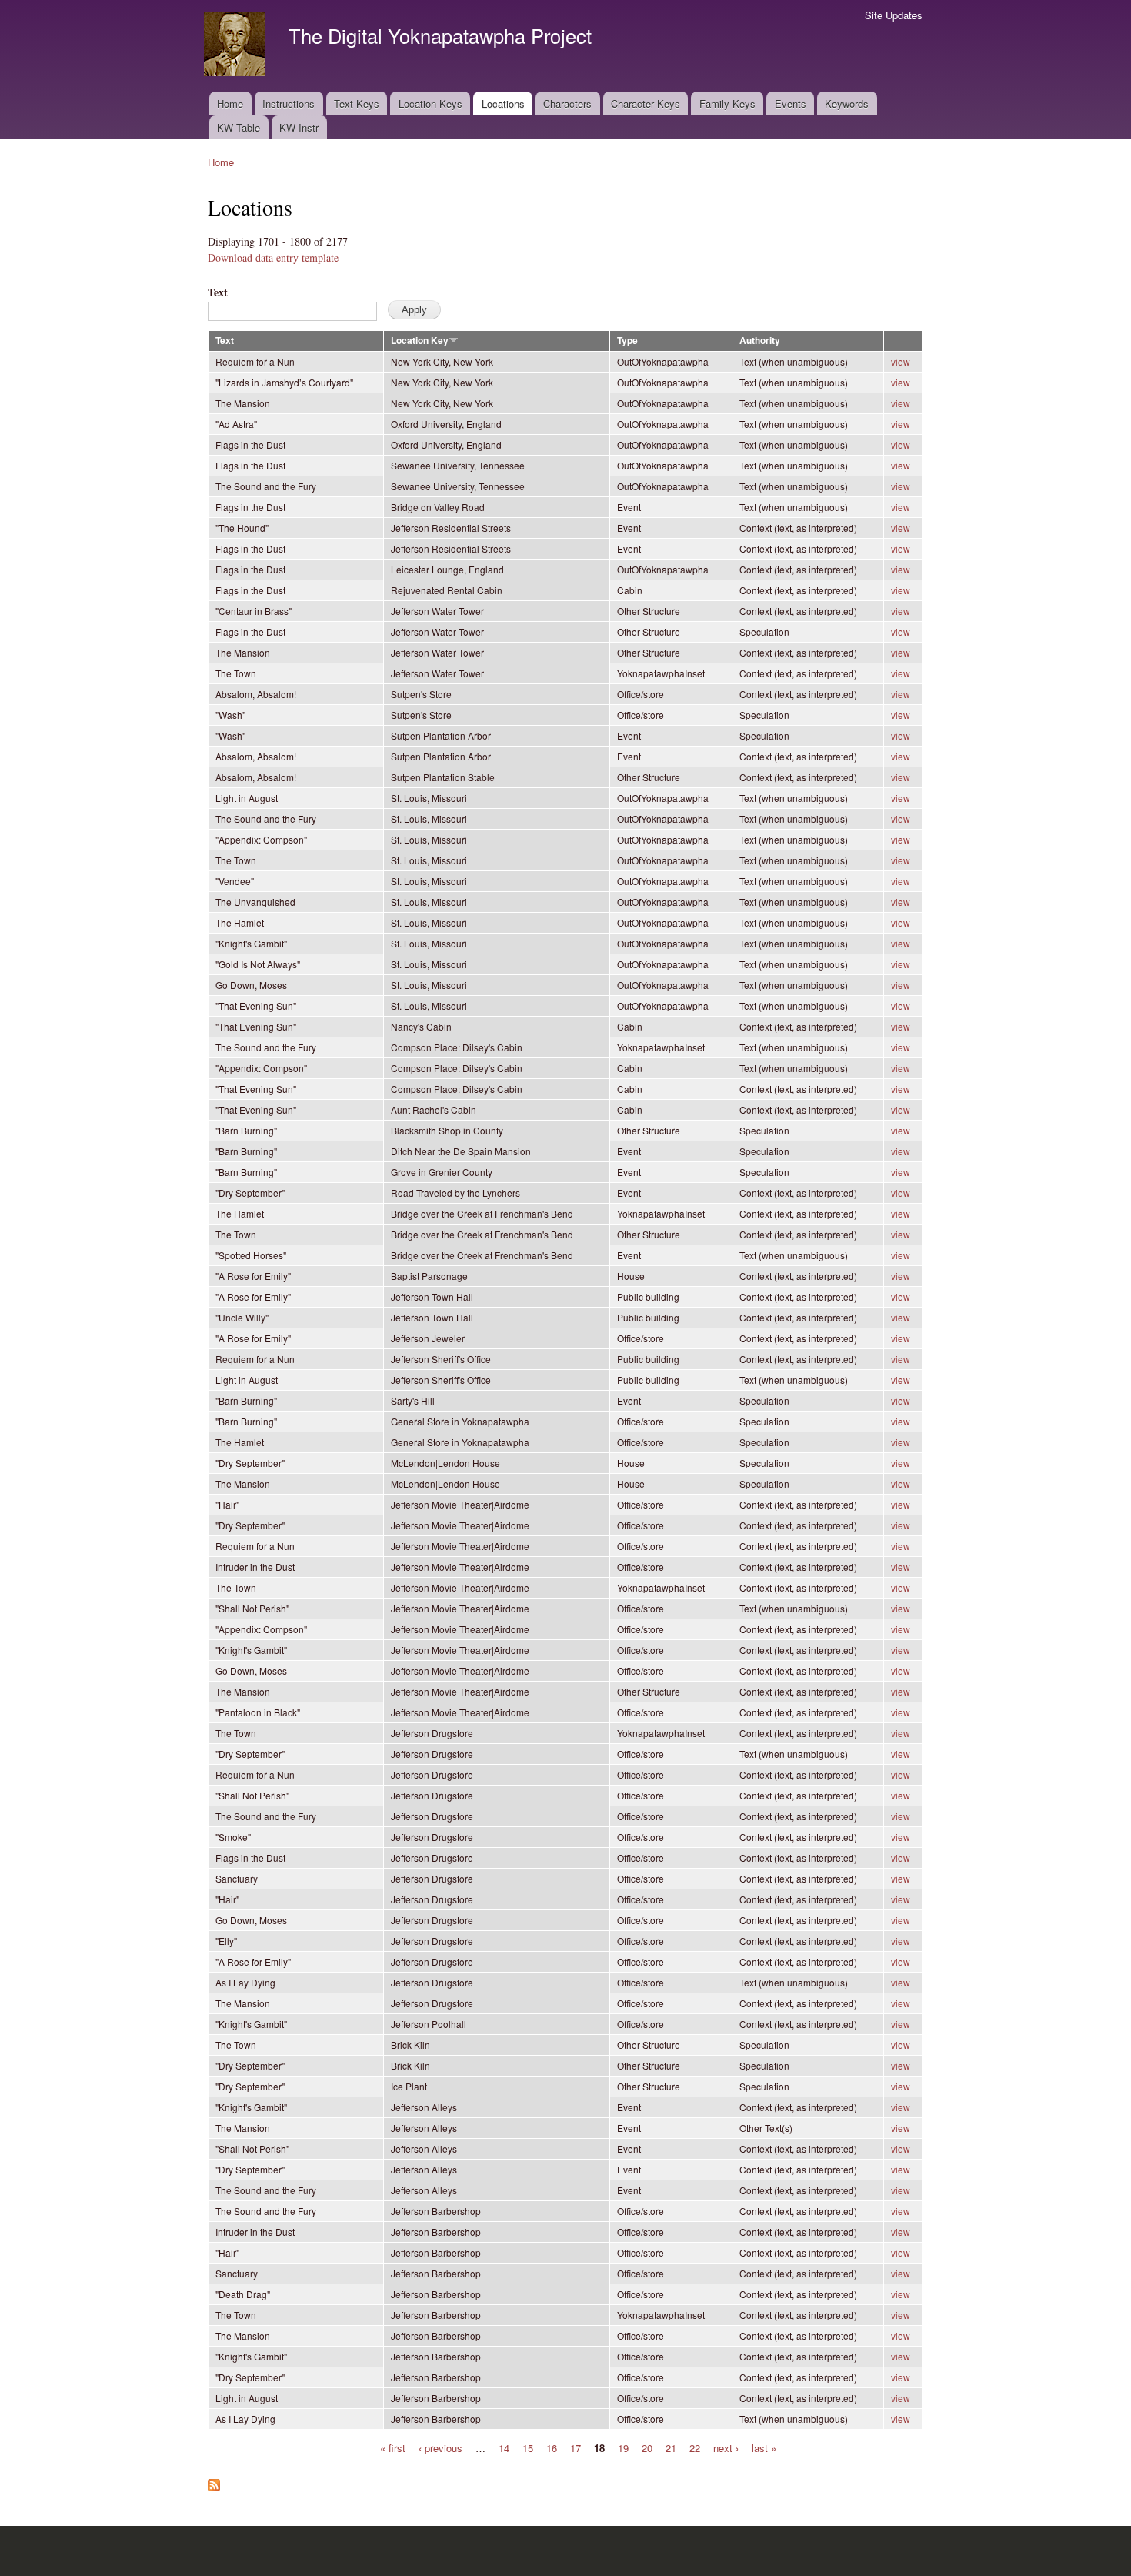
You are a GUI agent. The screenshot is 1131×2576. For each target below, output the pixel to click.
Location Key (420, 341)
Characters (567, 104)
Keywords (847, 104)
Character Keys (646, 104)
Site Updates (894, 15)
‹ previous (440, 2447)
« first (393, 2447)
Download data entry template (273, 257)
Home (230, 104)
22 (695, 2447)
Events (791, 104)
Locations (503, 104)
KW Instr (299, 127)
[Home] (237, 46)
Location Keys (430, 104)
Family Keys (727, 104)
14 (504, 2447)
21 (671, 2447)
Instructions (289, 104)
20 (647, 2447)
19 (623, 2447)
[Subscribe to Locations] (214, 2481)
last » (764, 2447)
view (901, 361)
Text (218, 292)
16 (552, 2447)
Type (627, 341)
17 (576, 2447)
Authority (760, 341)
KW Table (239, 127)
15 (528, 2447)
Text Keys (357, 104)
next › (726, 2447)
